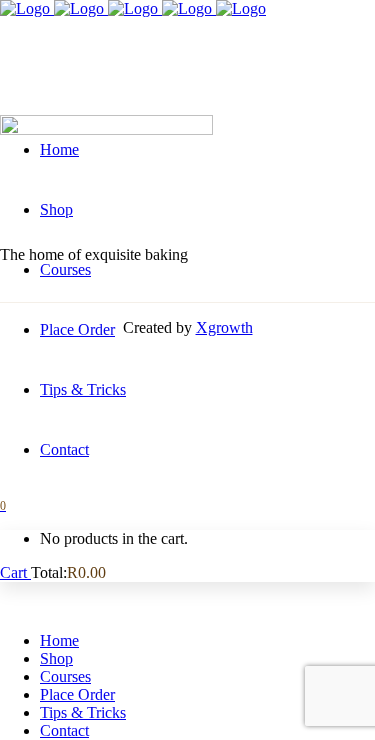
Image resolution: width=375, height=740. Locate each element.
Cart (15, 572)
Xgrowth (224, 327)
